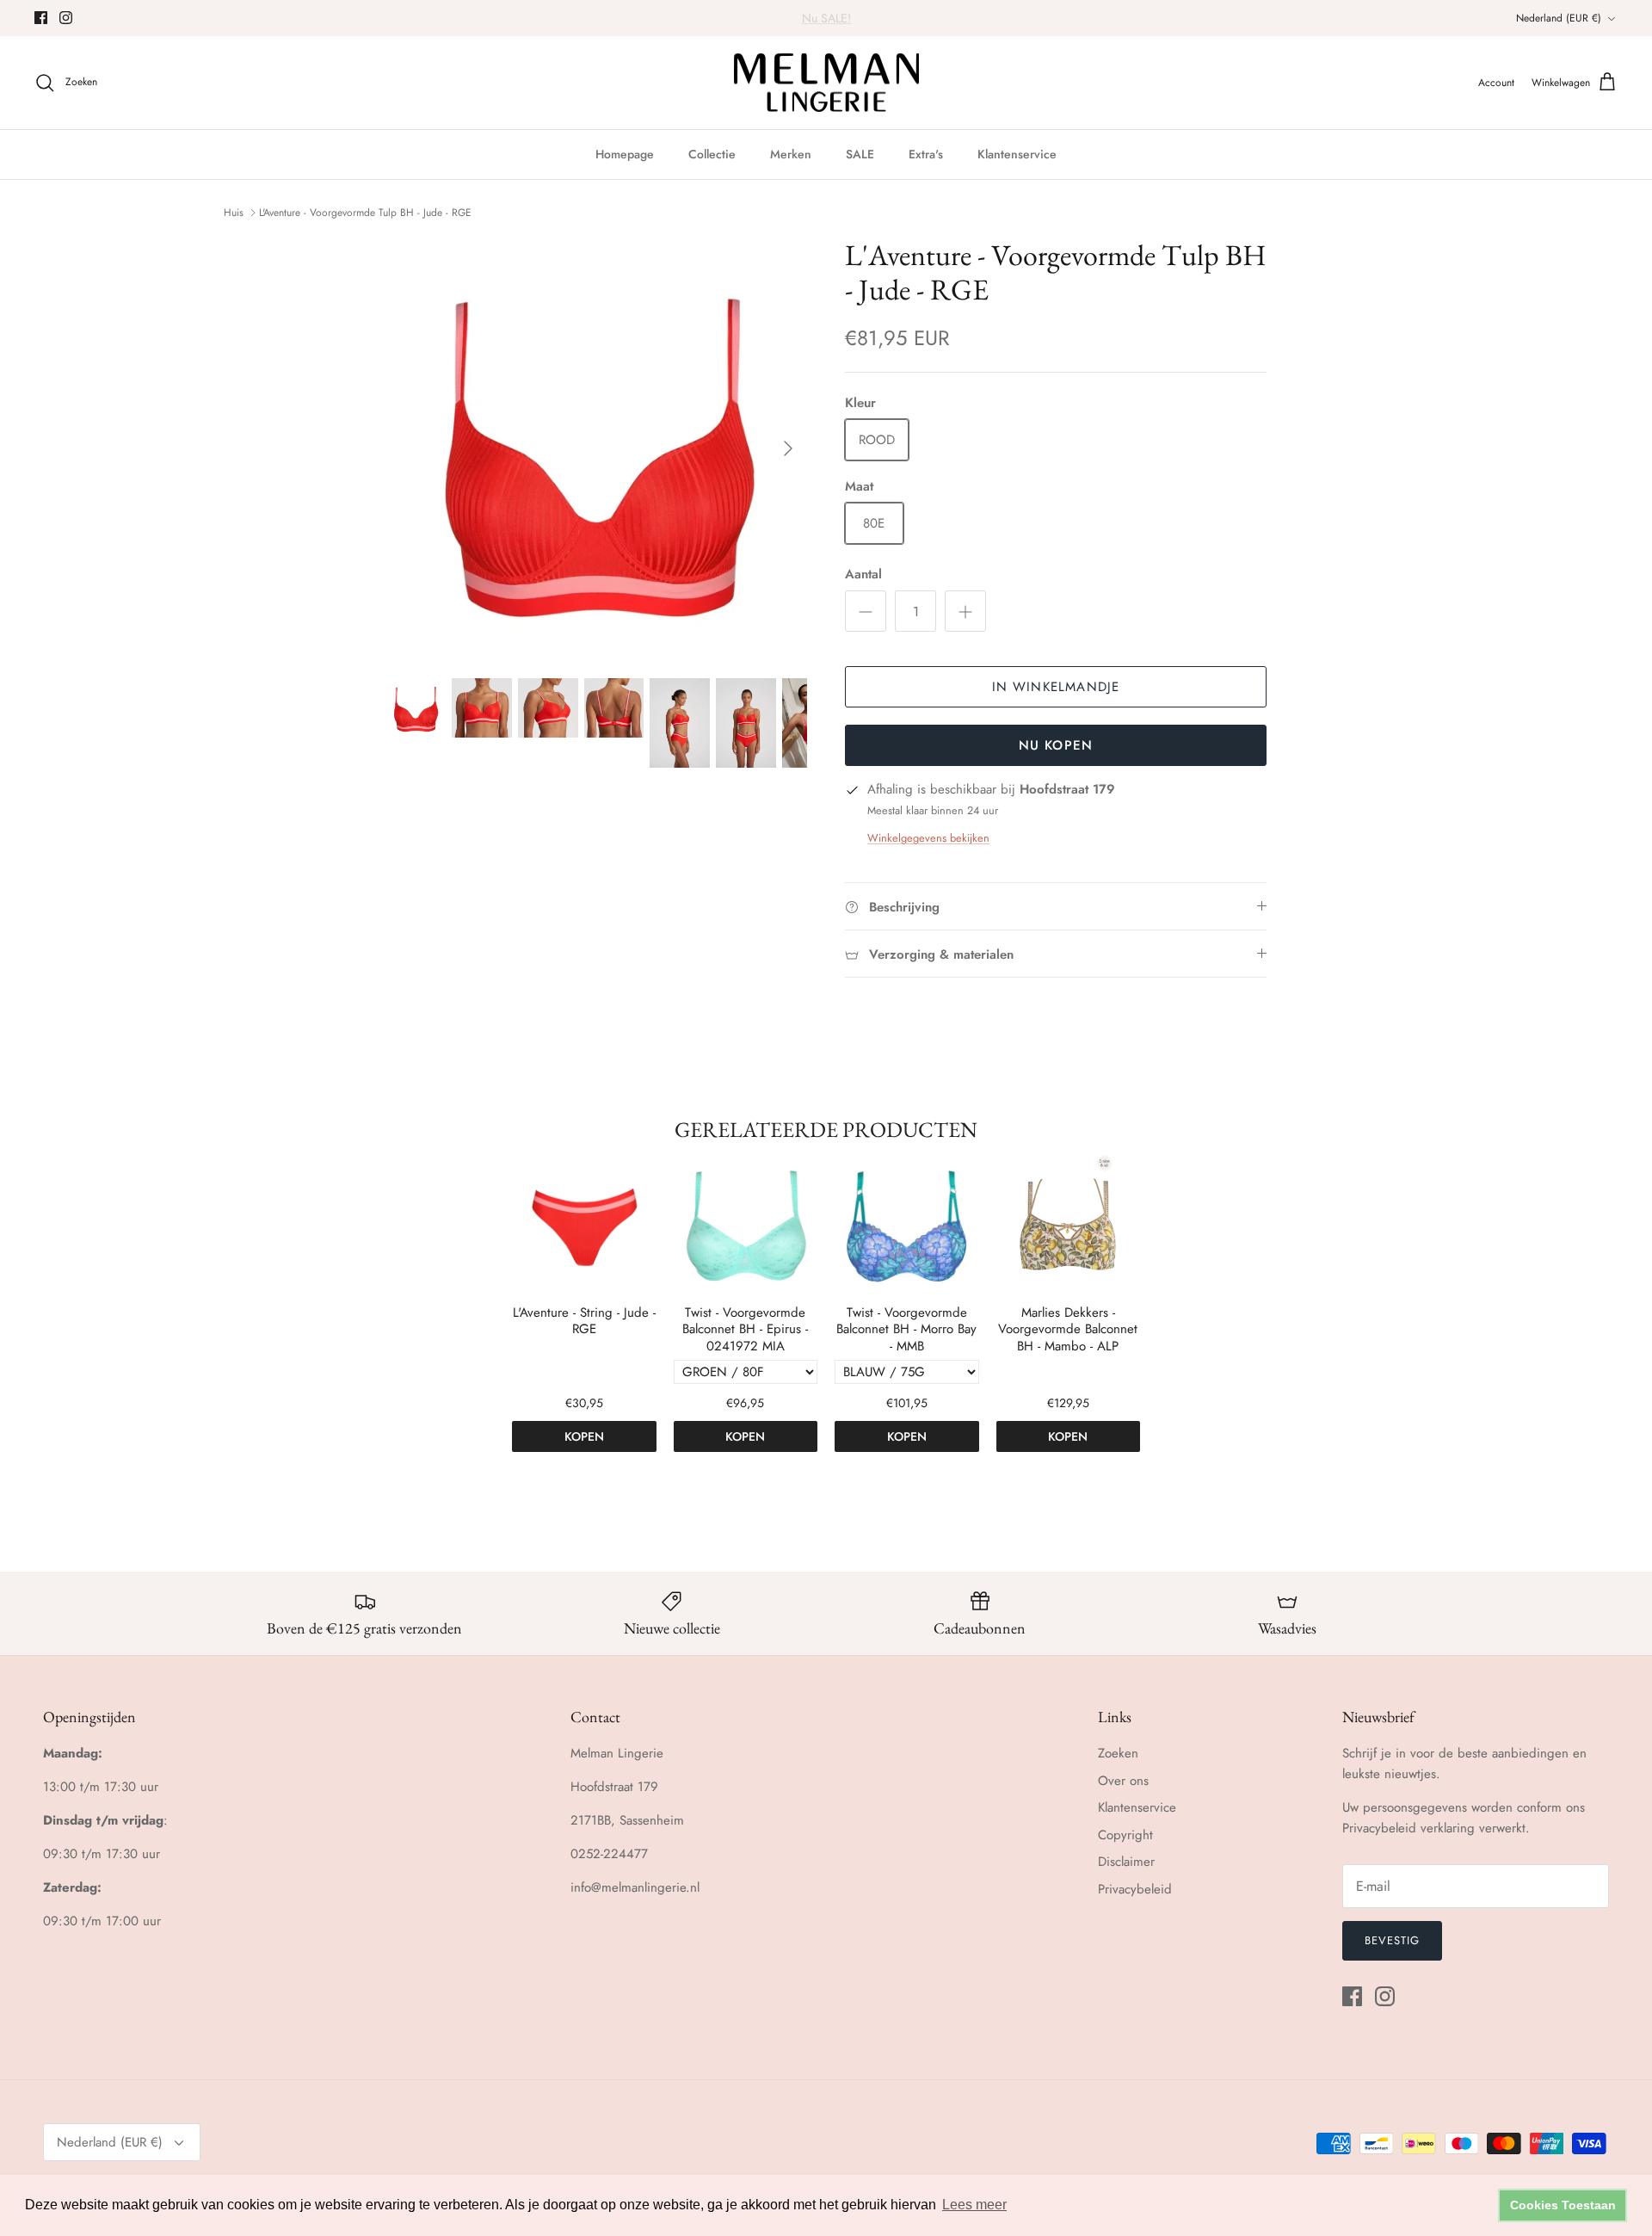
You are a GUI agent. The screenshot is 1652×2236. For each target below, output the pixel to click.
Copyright (1125, 1835)
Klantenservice (1017, 154)
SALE (860, 154)
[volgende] (788, 448)
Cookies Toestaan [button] (1563, 2205)
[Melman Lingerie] (826, 83)
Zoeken (1118, 1753)
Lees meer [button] (974, 2205)
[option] (596, 448)
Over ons (1123, 1781)
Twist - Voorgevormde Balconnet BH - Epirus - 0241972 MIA (745, 1330)
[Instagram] (66, 18)
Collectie (712, 154)
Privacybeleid (1135, 1889)
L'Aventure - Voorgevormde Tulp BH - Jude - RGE (365, 213)
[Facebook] (41, 18)
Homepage (625, 154)
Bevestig (1392, 1940)
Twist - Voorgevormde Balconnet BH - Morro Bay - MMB (906, 1330)
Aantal (863, 574)
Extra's (926, 154)
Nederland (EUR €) (1559, 18)
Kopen (584, 1436)
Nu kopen (1056, 745)
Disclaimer (1126, 1862)
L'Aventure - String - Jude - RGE (584, 1322)
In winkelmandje (1056, 687)
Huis (234, 213)
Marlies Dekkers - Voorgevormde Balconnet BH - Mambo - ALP (1068, 1330)
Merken (791, 154)
